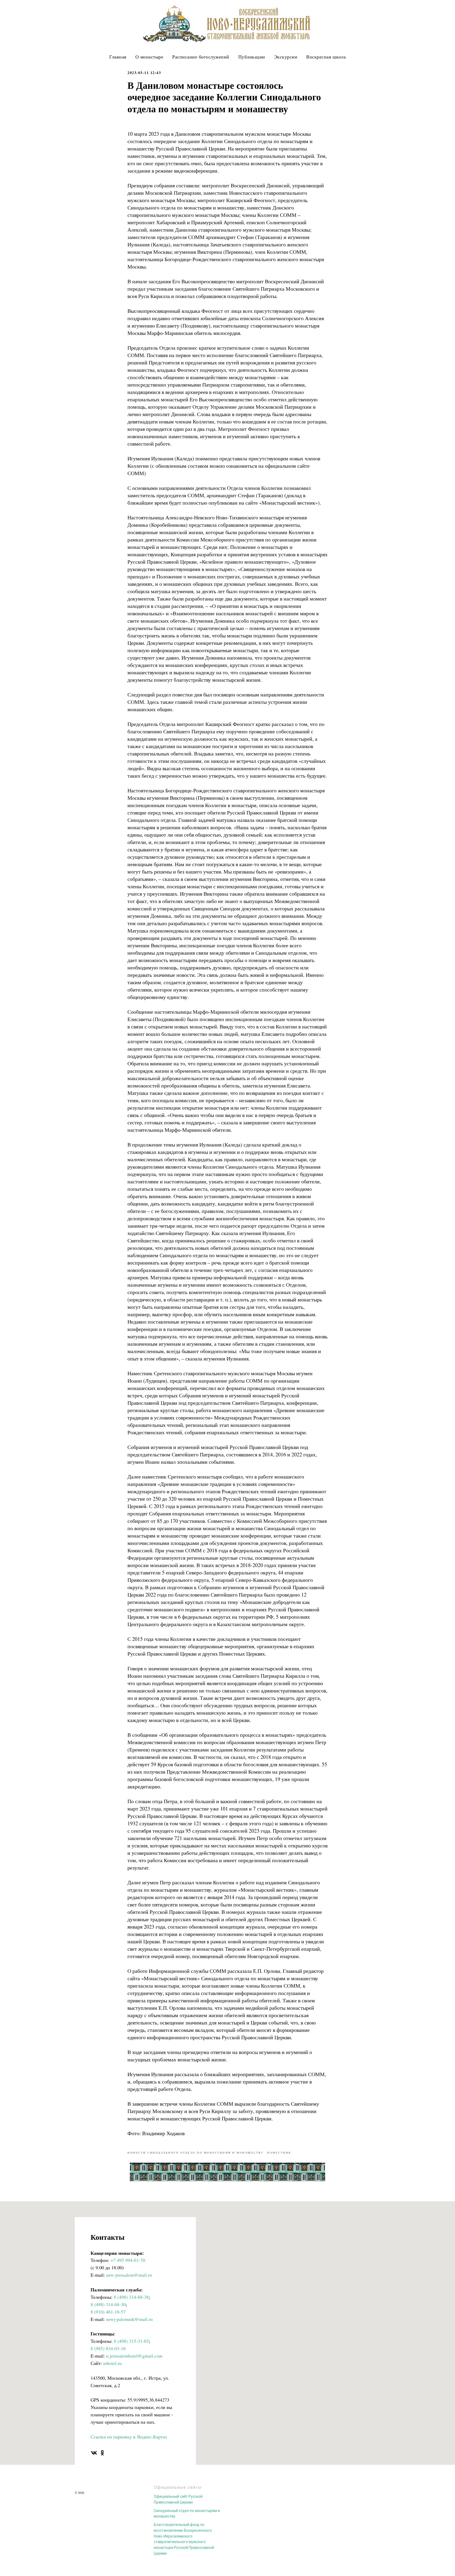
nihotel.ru (112, 2363)
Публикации (252, 57)
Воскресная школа (326, 57)
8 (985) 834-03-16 (108, 2348)
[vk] (94, 2453)
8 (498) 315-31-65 (131, 2341)
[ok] (102, 2453)
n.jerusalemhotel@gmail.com (134, 2356)
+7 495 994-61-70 (128, 2260)
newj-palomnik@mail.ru (129, 2319)
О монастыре (149, 57)
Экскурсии (286, 57)
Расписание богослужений (201, 57)
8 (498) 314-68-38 (131, 2297)
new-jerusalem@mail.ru (129, 2275)
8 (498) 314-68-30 (108, 2304)
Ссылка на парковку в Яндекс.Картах (129, 2437)
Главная (118, 57)
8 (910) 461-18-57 (108, 2312)
